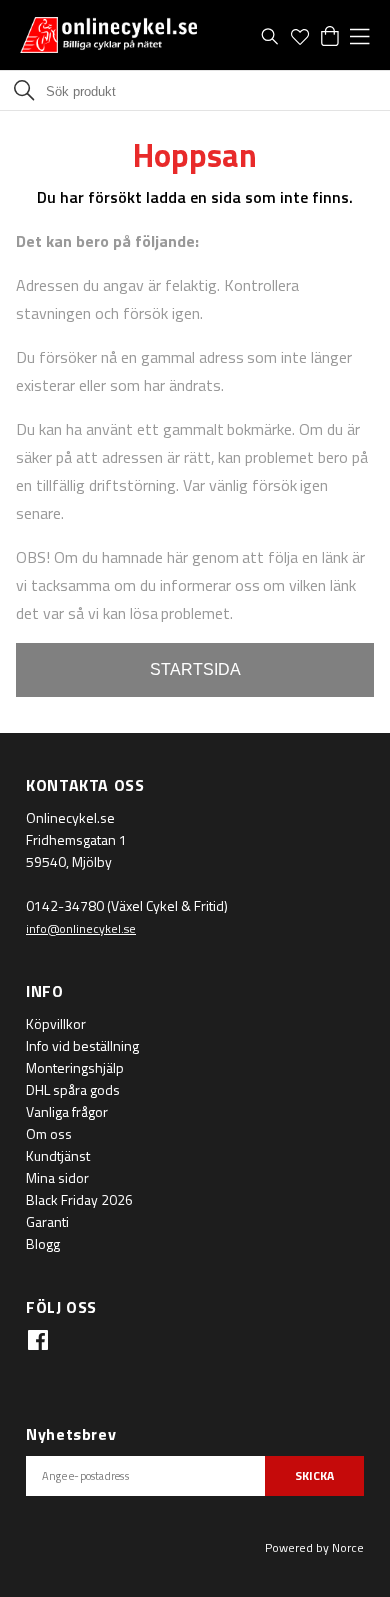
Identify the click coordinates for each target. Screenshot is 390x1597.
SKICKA (314, 1475)
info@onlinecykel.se (81, 928)
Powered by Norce (314, 1547)
